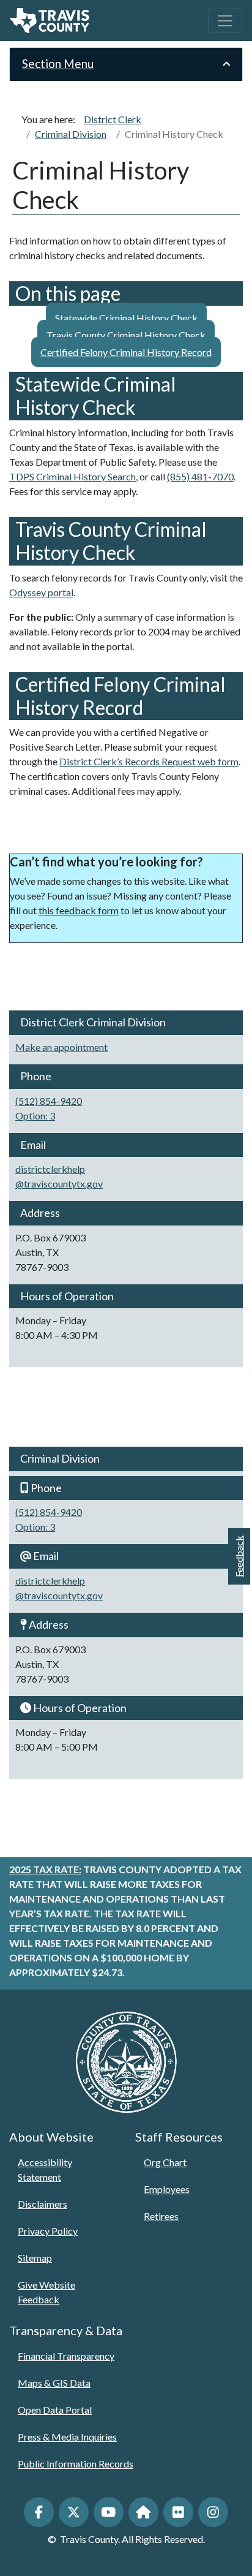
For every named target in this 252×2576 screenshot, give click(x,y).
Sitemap (35, 2258)
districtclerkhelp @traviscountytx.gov (59, 1176)
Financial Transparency (66, 2356)
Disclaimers (43, 2204)
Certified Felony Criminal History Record (126, 352)
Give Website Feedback (46, 2292)
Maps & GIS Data (54, 2383)
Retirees (161, 2216)
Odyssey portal (41, 592)
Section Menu (58, 63)
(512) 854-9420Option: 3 (49, 1108)
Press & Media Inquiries (67, 2437)
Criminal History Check (174, 134)
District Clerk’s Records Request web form (149, 761)
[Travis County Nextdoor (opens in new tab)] (143, 2512)
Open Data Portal (55, 2410)
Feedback (239, 1556)
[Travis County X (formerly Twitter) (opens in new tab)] (74, 2512)
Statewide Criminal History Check (126, 318)
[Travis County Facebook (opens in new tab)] (39, 2512)
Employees (167, 2189)
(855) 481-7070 (200, 476)
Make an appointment (61, 1047)
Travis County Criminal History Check (126, 335)
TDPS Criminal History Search (72, 476)
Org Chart (165, 2162)
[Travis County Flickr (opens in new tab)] (178, 2512)
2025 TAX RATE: (45, 1869)
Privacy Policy (48, 2231)
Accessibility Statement (45, 2169)
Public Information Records (76, 2464)
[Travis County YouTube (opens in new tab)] (109, 2512)
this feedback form (79, 910)
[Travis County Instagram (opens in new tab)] (213, 2512)
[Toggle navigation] (225, 21)
